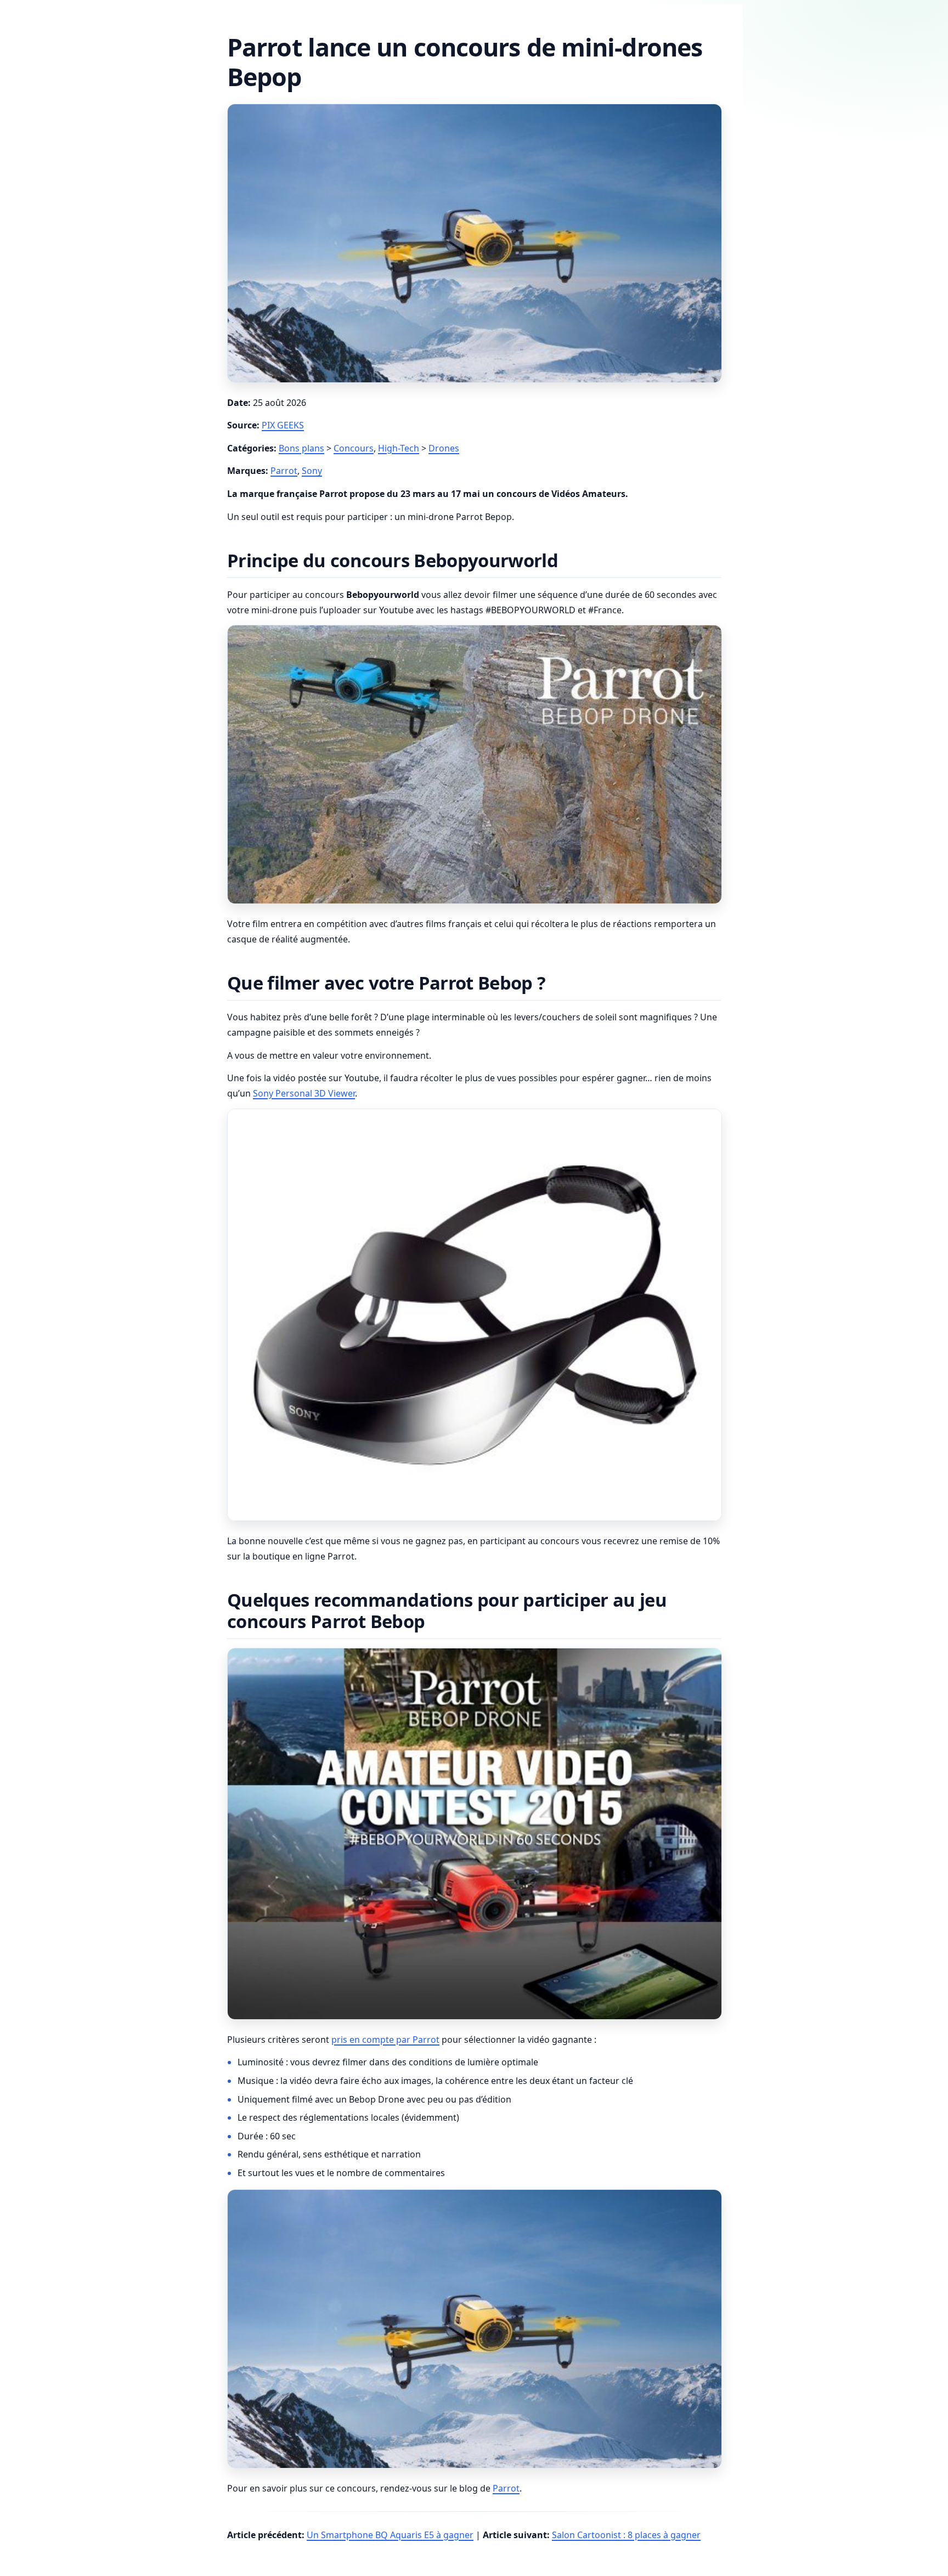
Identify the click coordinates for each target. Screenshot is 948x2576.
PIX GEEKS (283, 425)
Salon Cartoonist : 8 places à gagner (626, 2535)
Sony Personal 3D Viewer (304, 1093)
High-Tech (399, 448)
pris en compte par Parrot (385, 2040)
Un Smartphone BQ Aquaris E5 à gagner (390, 2535)
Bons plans (301, 448)
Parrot (284, 471)
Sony (312, 471)
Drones (444, 448)
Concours (354, 448)
